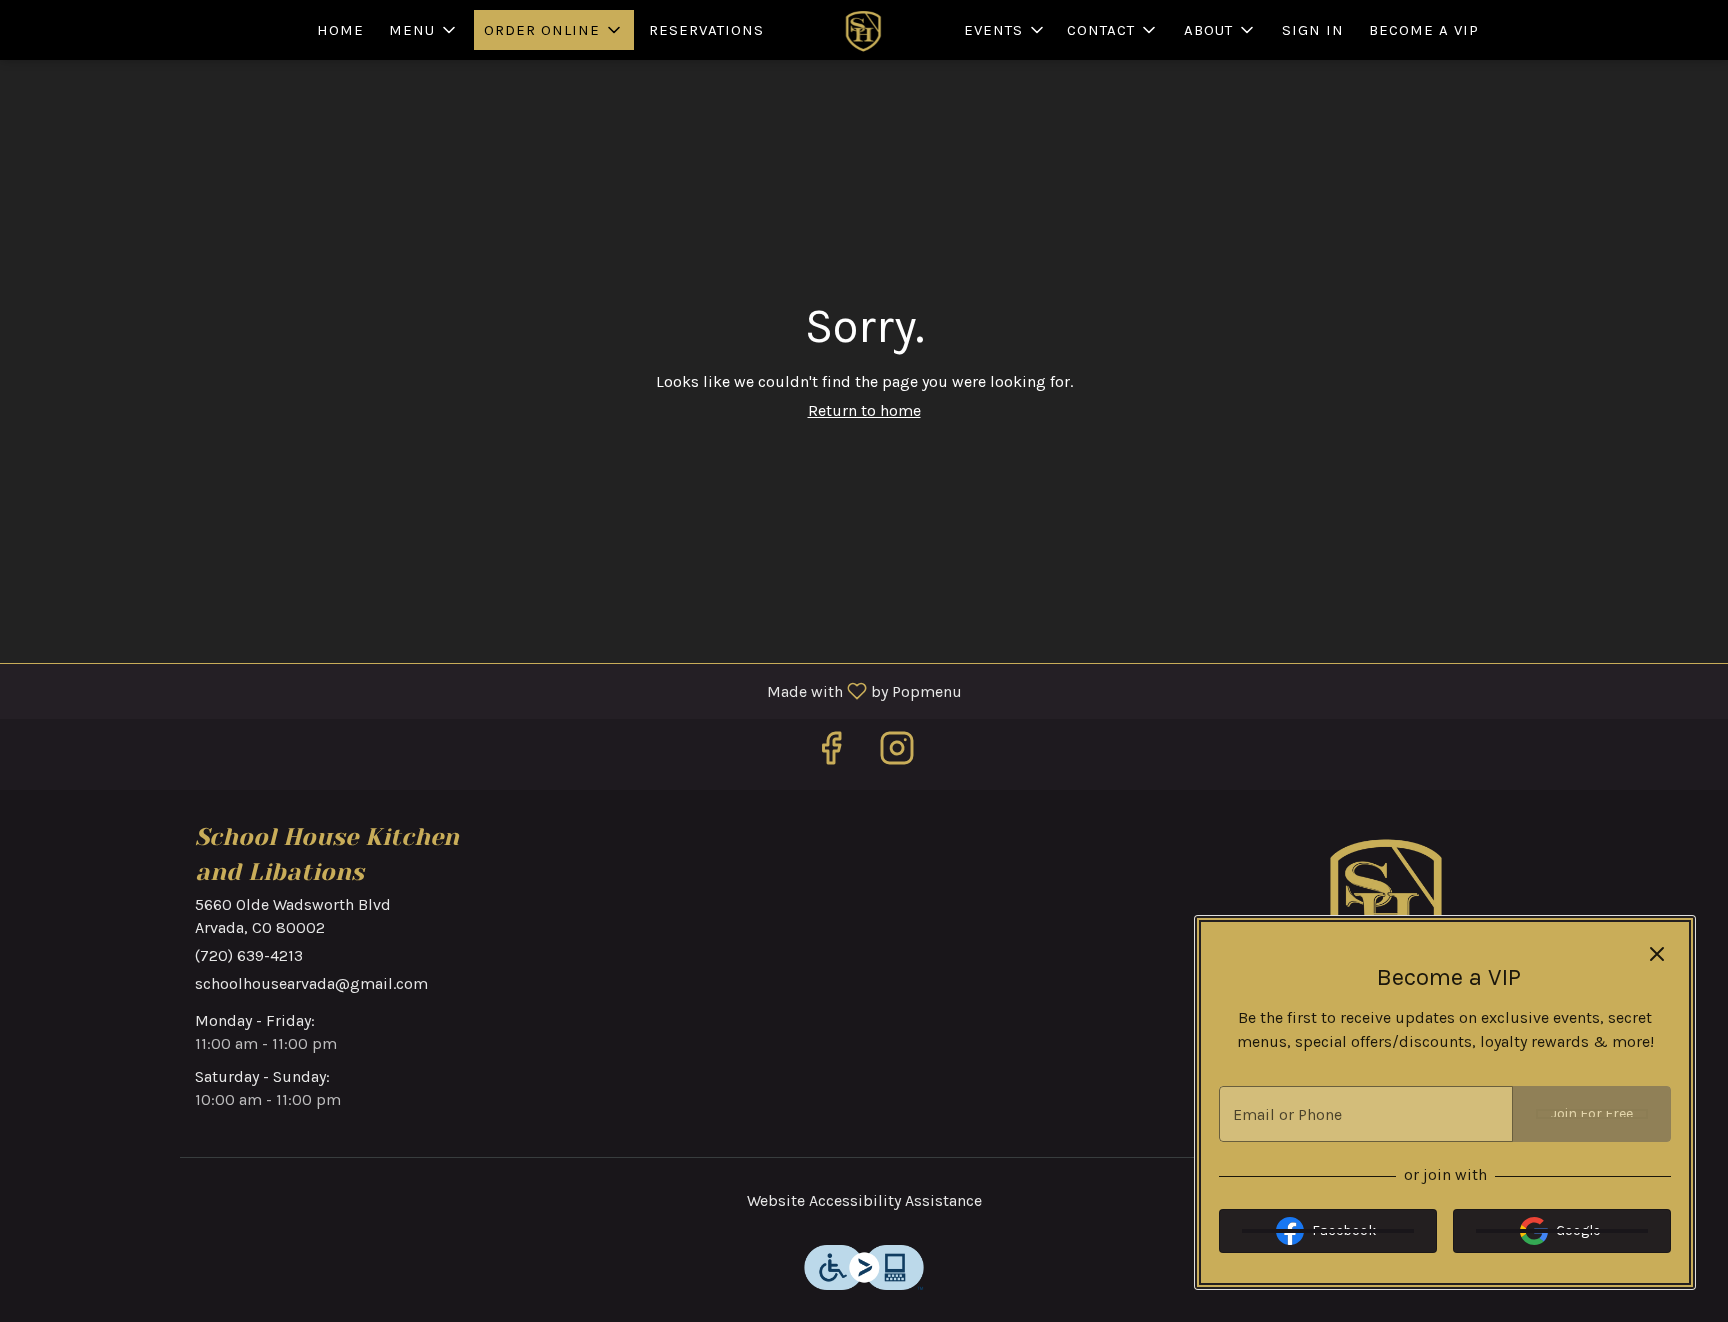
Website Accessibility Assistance (864, 1200)
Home (340, 30)
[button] (424, 30)
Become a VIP (1424, 30)
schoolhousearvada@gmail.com (311, 983)
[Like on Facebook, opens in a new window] (831, 754)
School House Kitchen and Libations (1389, 900)
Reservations (706, 30)
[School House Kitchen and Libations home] (864, 30)
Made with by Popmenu (488, 690)
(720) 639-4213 (249, 955)
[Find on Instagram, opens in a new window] (897, 754)
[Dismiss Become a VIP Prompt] (1657, 954)
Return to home (864, 410)
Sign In (1313, 30)
